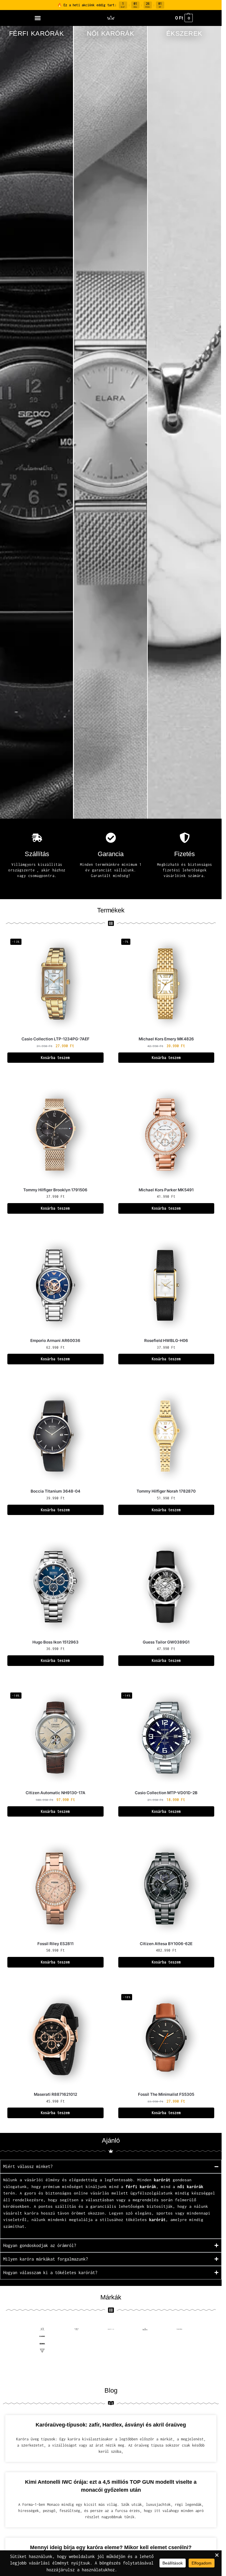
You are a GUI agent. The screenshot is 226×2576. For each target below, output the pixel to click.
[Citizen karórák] (111, 2336)
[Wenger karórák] (145, 2373)
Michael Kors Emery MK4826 (166, 1039)
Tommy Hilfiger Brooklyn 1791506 (55, 1190)
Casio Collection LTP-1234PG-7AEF (55, 1039)
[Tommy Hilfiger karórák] (179, 2365)
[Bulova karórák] (145, 2329)
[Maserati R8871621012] (55, 2039)
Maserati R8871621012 (55, 2094)
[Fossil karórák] (145, 2344)
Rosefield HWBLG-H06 (166, 1340)
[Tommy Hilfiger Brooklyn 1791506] (55, 1135)
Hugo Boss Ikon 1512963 (55, 1642)
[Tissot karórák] (145, 2365)
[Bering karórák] (111, 2329)
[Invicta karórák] (111, 2351)
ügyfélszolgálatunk (152, 2193)
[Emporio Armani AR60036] (55, 1285)
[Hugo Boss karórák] (77, 2351)
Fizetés (185, 854)
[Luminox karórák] (179, 2351)
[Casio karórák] (42, 2336)
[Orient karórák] (111, 2358)
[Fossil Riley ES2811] (55, 1888)
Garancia (111, 854)
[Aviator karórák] (77, 2329)
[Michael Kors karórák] (42, 2358)
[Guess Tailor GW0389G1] (166, 1587)
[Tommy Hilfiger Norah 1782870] (166, 1436)
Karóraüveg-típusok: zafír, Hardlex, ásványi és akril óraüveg (111, 2425)
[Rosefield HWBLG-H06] (166, 1285)
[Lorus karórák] (145, 2351)
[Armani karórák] (42, 2329)
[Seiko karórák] (179, 2358)
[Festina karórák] (111, 2344)
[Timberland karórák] (77, 2365)
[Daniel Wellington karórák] (179, 2336)
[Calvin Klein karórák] (179, 2329)
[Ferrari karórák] (145, 2358)
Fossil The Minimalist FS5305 (166, 2094)
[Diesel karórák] (42, 2344)
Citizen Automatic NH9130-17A (55, 1793)
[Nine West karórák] (77, 2358)
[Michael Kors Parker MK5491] (166, 1135)
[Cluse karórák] (145, 2336)
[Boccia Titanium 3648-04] (55, 1436)
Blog (111, 2390)
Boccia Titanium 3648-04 (55, 1491)
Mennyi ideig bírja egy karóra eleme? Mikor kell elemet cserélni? (111, 2547)
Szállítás (37, 854)
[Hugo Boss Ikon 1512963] (55, 1587)
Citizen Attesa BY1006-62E (166, 1944)
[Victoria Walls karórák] (111, 2373)
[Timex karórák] (111, 2365)
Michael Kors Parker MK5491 (166, 1190)
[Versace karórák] (42, 2373)
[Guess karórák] (42, 2351)
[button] (38, 18)
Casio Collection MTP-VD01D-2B (166, 1793)
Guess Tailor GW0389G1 (166, 1642)
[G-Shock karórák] (179, 2344)
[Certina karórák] (77, 2336)
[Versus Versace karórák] (77, 2373)
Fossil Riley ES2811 (55, 1944)
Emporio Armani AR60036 (55, 1340)
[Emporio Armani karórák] (77, 2344)
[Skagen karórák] (42, 2365)
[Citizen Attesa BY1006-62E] (166, 1888)
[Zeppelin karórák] (179, 2373)
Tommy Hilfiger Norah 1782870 (166, 1491)
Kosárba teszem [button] (55, 1058)
